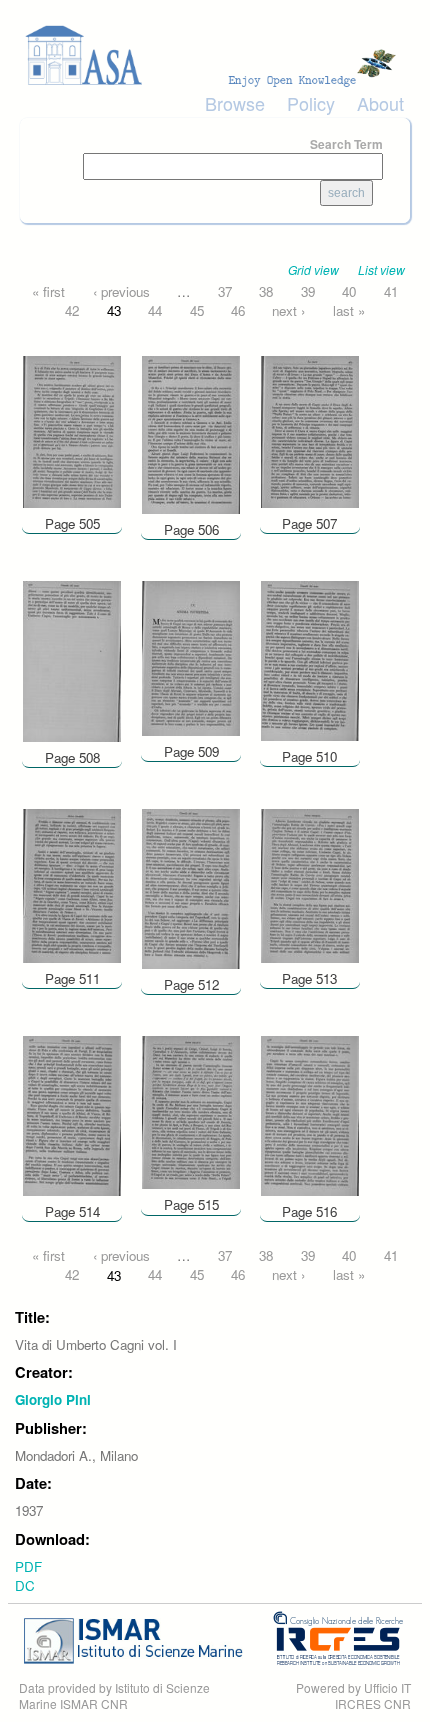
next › (288, 310)
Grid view (313, 269)
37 (225, 291)
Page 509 (191, 751)
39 (308, 291)
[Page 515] (191, 1110)
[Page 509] (191, 656)
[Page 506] (191, 432)
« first (48, 291)
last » (349, 310)
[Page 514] (72, 1114)
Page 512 (191, 984)
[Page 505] (72, 429)
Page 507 (309, 523)
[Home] (215, 55)
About (380, 103)
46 (238, 310)
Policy (311, 103)
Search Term (346, 144)
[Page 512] (191, 887)
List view (381, 269)
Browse (235, 103)
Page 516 (309, 1211)
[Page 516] (310, 1114)
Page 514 (72, 1211)
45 (197, 310)
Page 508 (72, 757)
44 (155, 310)
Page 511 (72, 978)
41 (391, 291)
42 (72, 310)
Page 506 (191, 529)
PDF (28, 1566)
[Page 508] (72, 659)
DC (25, 1585)
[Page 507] (310, 429)
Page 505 (72, 523)
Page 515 (191, 1204)
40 (349, 291)
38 (266, 291)
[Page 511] (72, 884)
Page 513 (309, 978)
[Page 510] (310, 659)
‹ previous (121, 291)
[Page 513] (310, 884)
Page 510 (309, 756)
